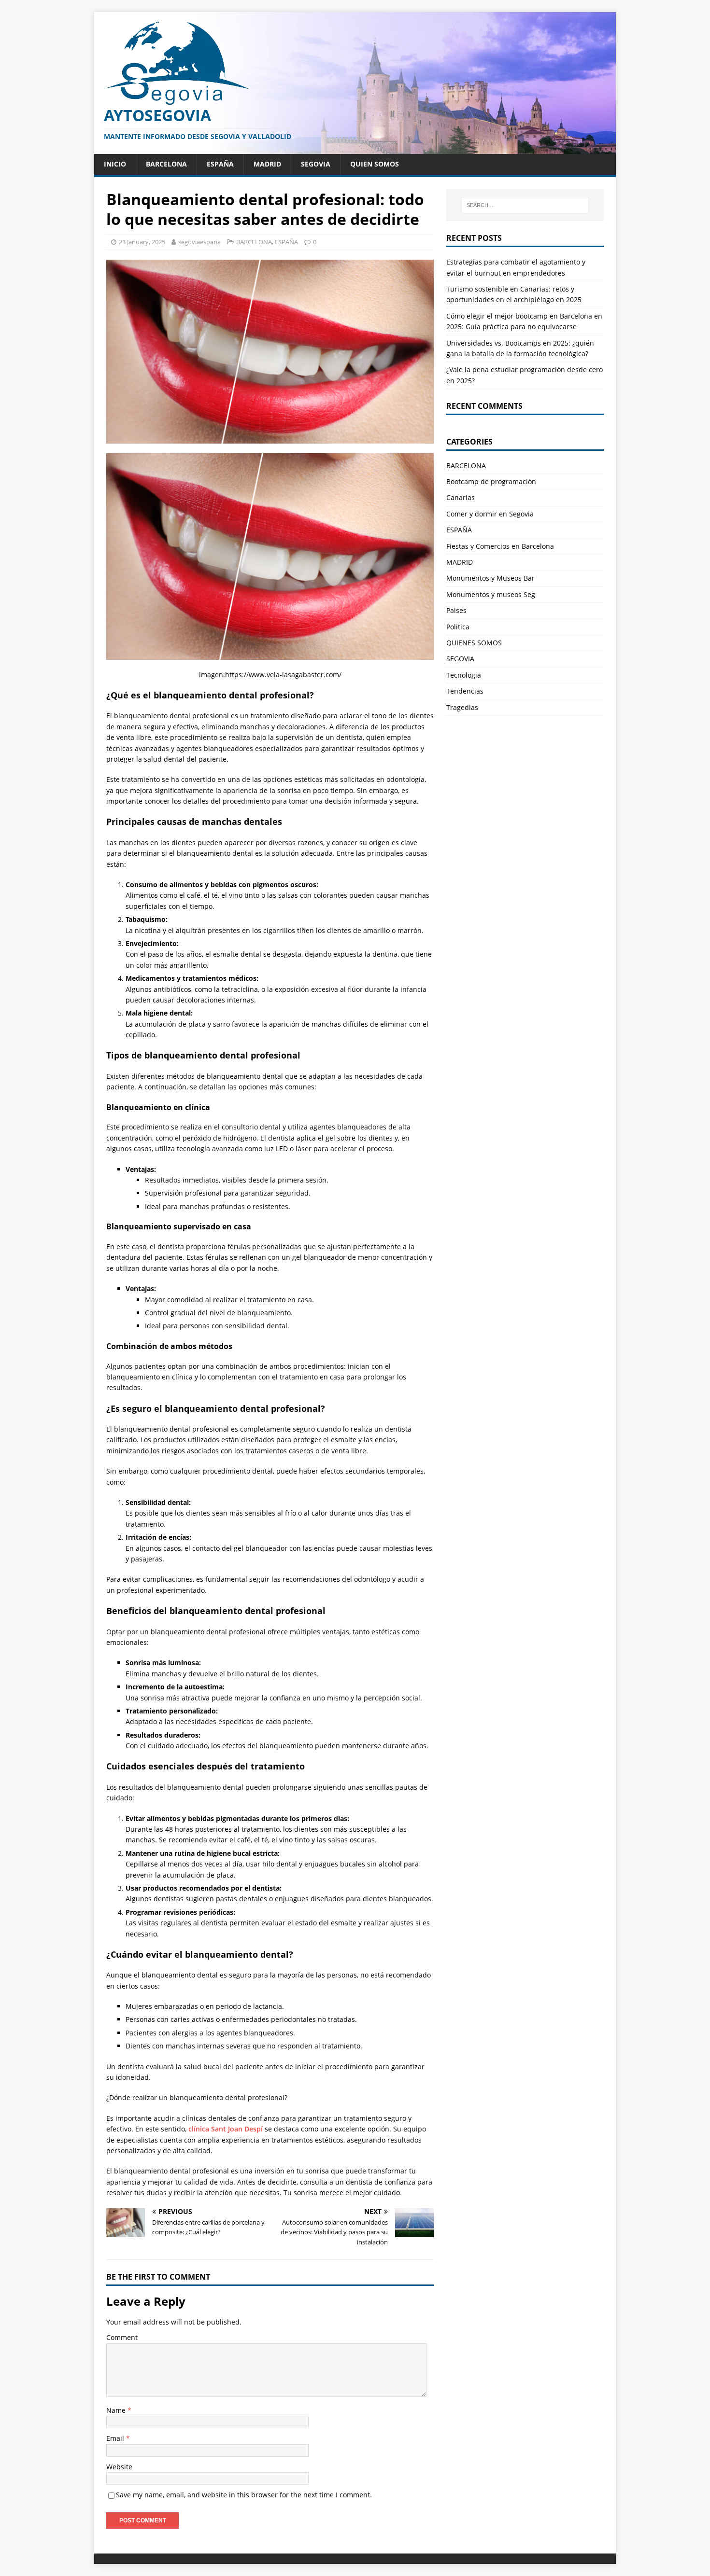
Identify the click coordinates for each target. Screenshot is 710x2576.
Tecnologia (464, 675)
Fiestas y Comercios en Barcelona (500, 546)
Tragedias (462, 707)
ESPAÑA (220, 164)
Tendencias (465, 691)
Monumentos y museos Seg (491, 594)
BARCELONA (166, 164)
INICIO (115, 164)
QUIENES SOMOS (474, 643)
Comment (122, 2337)
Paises (456, 610)
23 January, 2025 (142, 242)
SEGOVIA (316, 164)
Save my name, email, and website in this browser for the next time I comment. (244, 2495)
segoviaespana (199, 242)
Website (119, 2467)
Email (116, 2438)
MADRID (267, 164)
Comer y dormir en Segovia (490, 514)
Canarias (461, 497)
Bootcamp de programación (491, 481)
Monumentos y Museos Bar (490, 578)
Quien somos (375, 164)
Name (117, 2410)
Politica (458, 627)
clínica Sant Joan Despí (226, 2129)
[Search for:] (525, 205)
